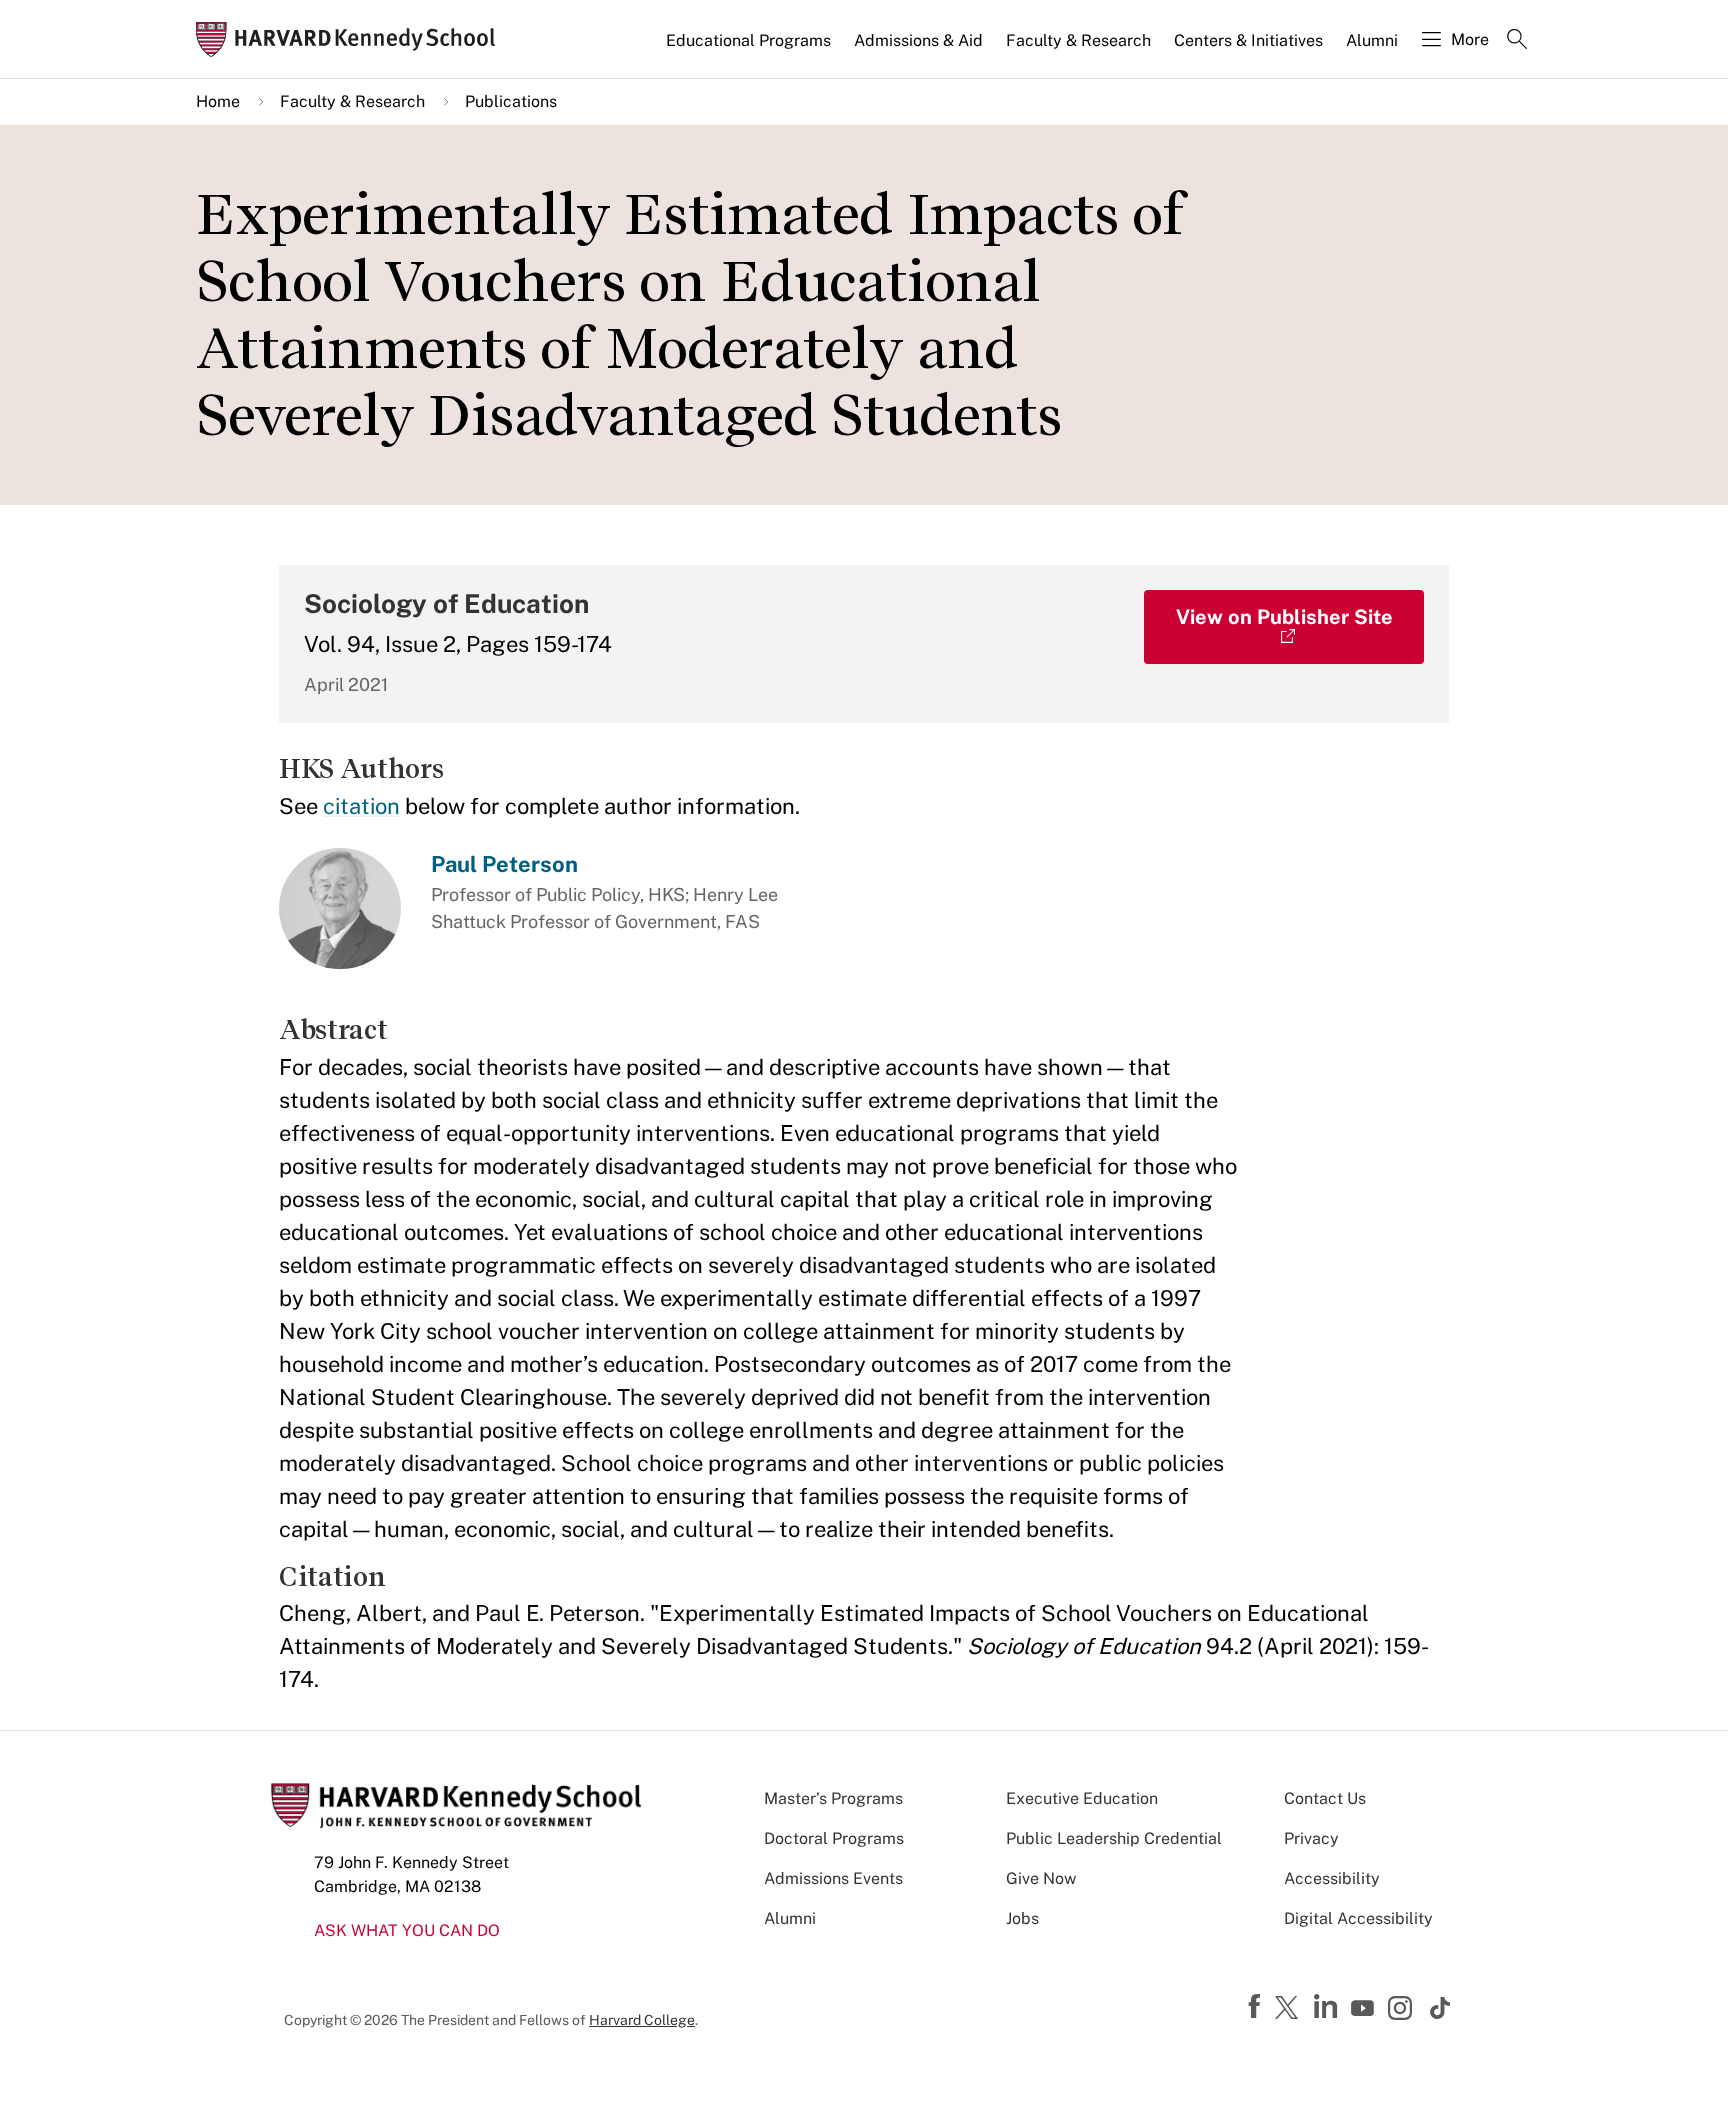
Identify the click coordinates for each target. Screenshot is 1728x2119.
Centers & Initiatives (1248, 40)
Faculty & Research (1078, 40)
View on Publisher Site (1284, 617)
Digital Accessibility (1358, 1918)
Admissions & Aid (918, 40)
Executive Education (1082, 1798)
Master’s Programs (833, 1798)
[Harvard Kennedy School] (352, 39)
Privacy (1311, 1838)
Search (1517, 41)
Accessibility (1332, 1878)
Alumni (1372, 40)
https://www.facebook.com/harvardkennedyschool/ (1257, 2007)
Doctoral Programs (834, 1838)
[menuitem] (750, 49)
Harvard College (642, 2020)
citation (361, 806)
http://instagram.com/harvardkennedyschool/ (1403, 2010)
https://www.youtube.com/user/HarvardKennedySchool (1365, 2009)
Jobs (1022, 1918)
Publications (511, 101)
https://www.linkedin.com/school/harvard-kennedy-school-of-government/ (1328, 2007)
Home (218, 101)
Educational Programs (748, 40)
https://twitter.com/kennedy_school (1290, 2009)
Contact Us (1325, 1798)
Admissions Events (833, 1878)
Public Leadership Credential (1114, 1838)
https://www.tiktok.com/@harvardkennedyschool (1441, 2008)
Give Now (1041, 1878)
